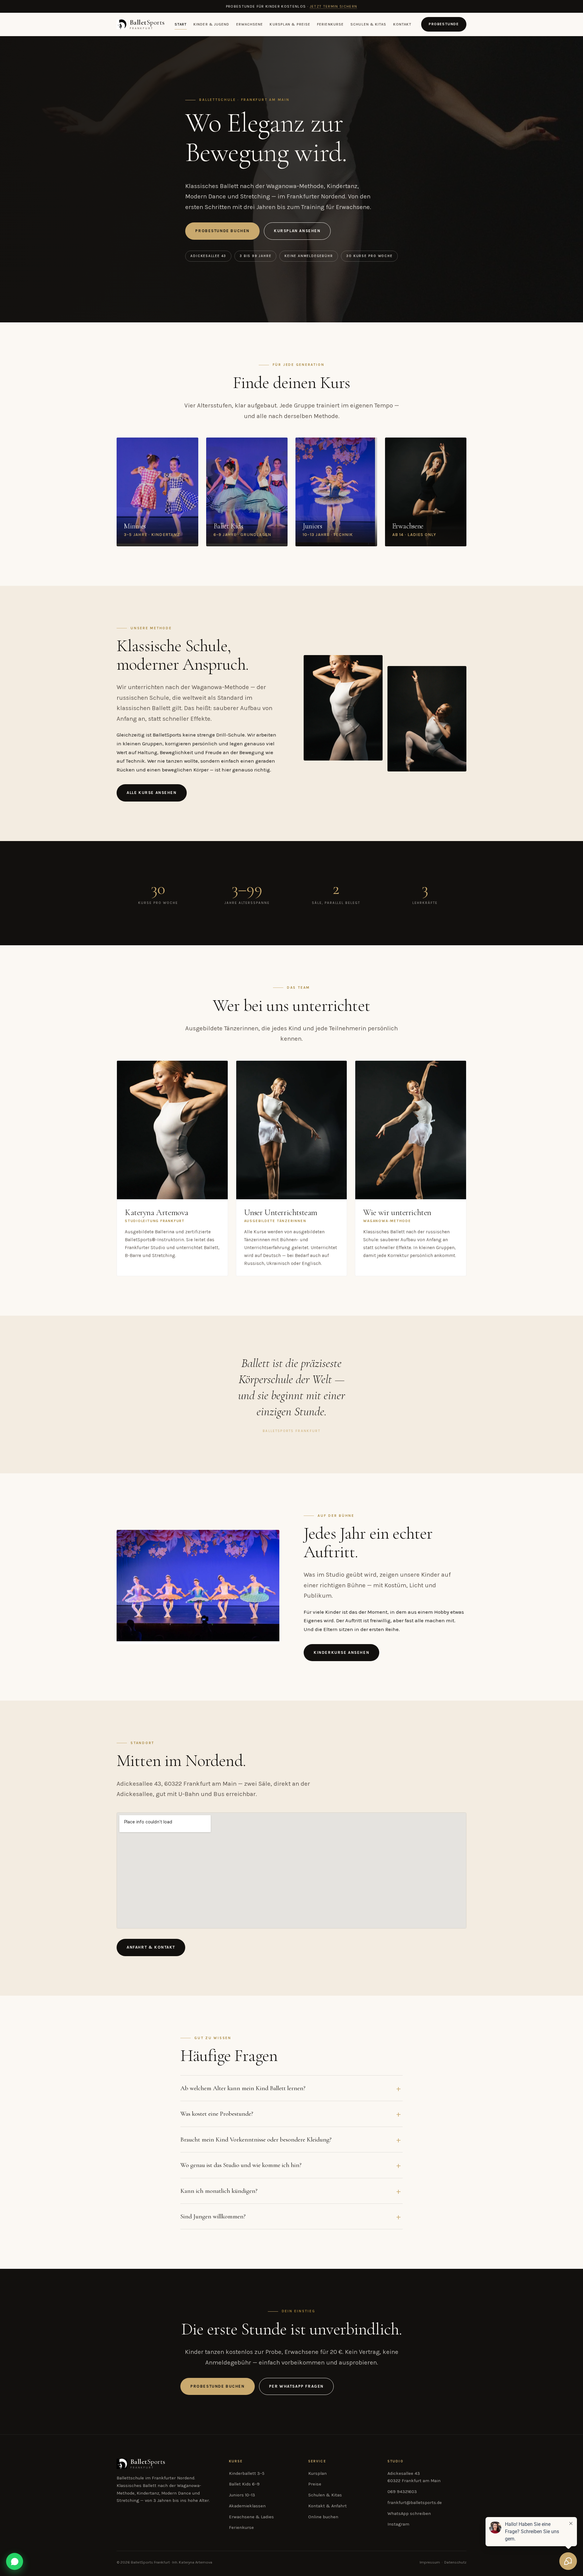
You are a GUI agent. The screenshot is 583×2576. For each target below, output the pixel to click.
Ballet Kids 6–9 (244, 2484)
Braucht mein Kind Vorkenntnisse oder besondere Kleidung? (256, 2139)
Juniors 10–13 (242, 2495)
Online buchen (323, 2517)
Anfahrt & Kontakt (151, 1947)
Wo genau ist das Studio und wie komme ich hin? (241, 2165)
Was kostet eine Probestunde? (217, 2114)
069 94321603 (402, 2492)
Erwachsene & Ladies (251, 2517)
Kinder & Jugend (211, 24)
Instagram (398, 2524)
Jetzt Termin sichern (334, 6)
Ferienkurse (330, 24)
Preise (315, 2484)
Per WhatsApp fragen (296, 2386)
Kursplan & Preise (290, 24)
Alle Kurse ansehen (152, 793)
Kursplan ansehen (297, 231)
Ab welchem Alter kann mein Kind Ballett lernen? (243, 2088)
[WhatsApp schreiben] (15, 2561)
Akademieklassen (247, 2506)
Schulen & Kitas (368, 24)
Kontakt (402, 24)
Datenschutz (455, 2562)
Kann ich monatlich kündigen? (219, 2191)
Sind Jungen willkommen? (213, 2216)
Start (181, 24)
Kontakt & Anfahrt (327, 2506)
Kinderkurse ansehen (341, 1652)
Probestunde (444, 24)
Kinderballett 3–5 (247, 2473)
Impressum (430, 2562)
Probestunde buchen (222, 231)
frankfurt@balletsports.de (415, 2503)
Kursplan (317, 2473)
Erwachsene (250, 24)
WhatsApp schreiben (409, 2514)
